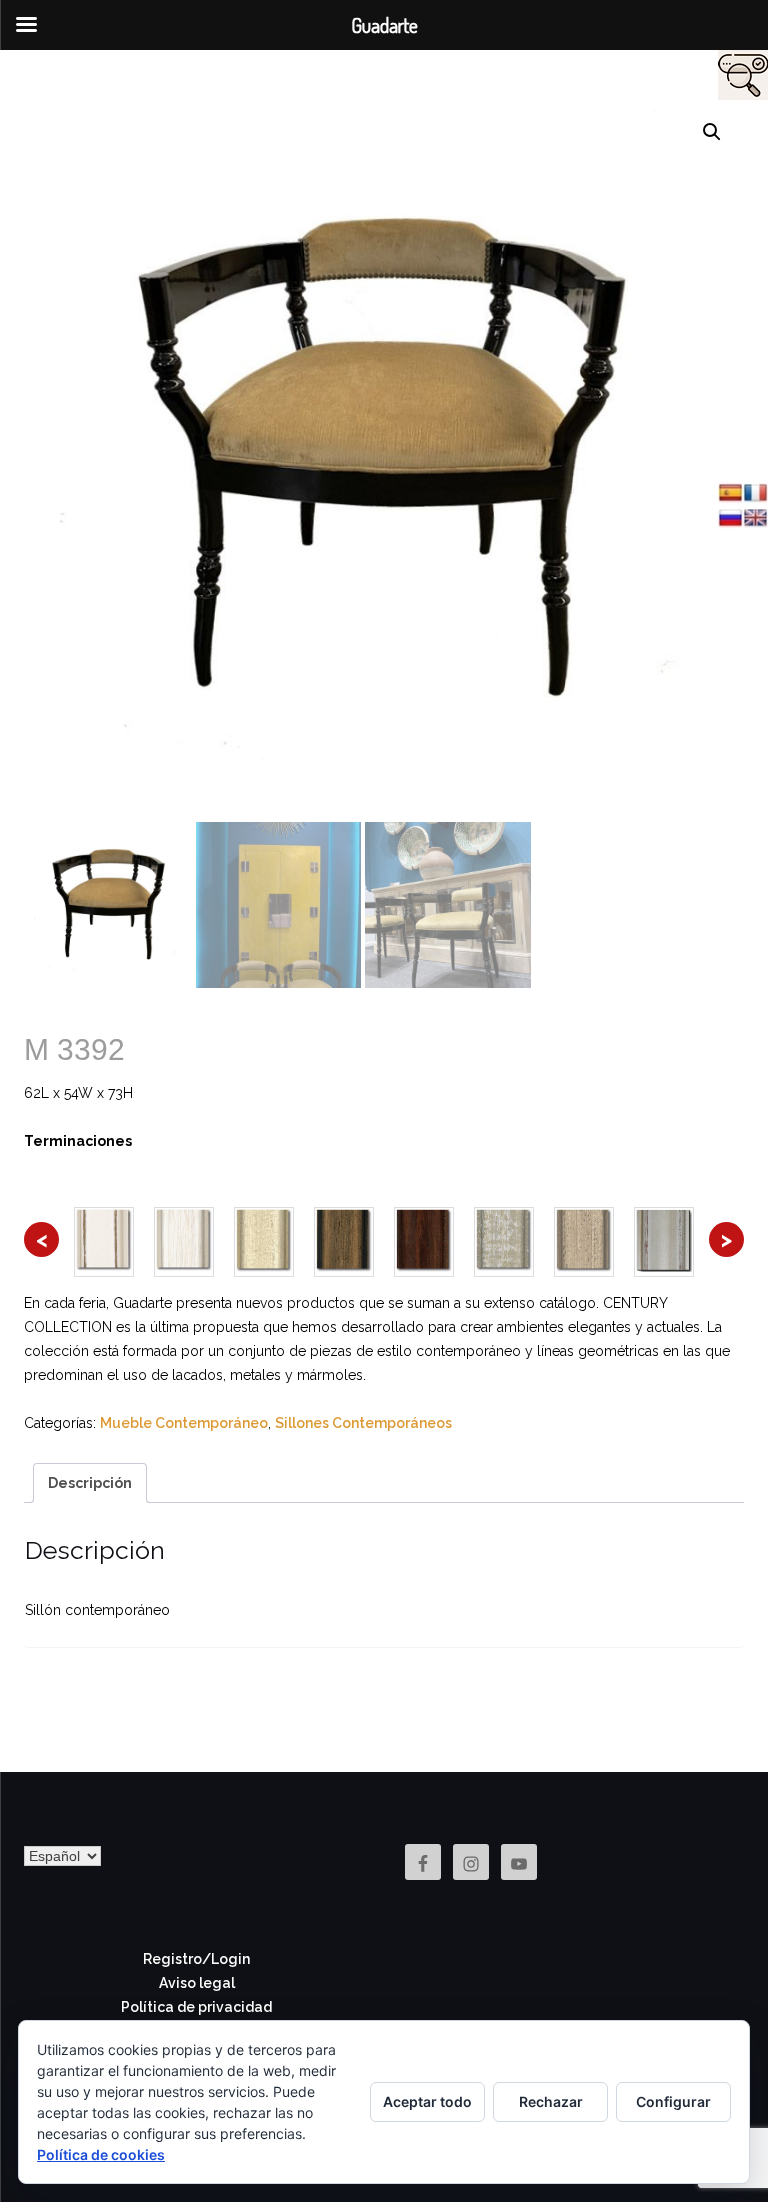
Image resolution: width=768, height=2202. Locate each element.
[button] (712, 132)
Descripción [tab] (90, 1483)
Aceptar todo (427, 2101)
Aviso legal (197, 1983)
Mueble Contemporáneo (184, 1423)
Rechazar (551, 2101)
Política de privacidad (196, 2007)
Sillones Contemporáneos (363, 1423)
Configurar (673, 2101)
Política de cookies (101, 2154)
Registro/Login (196, 1959)
